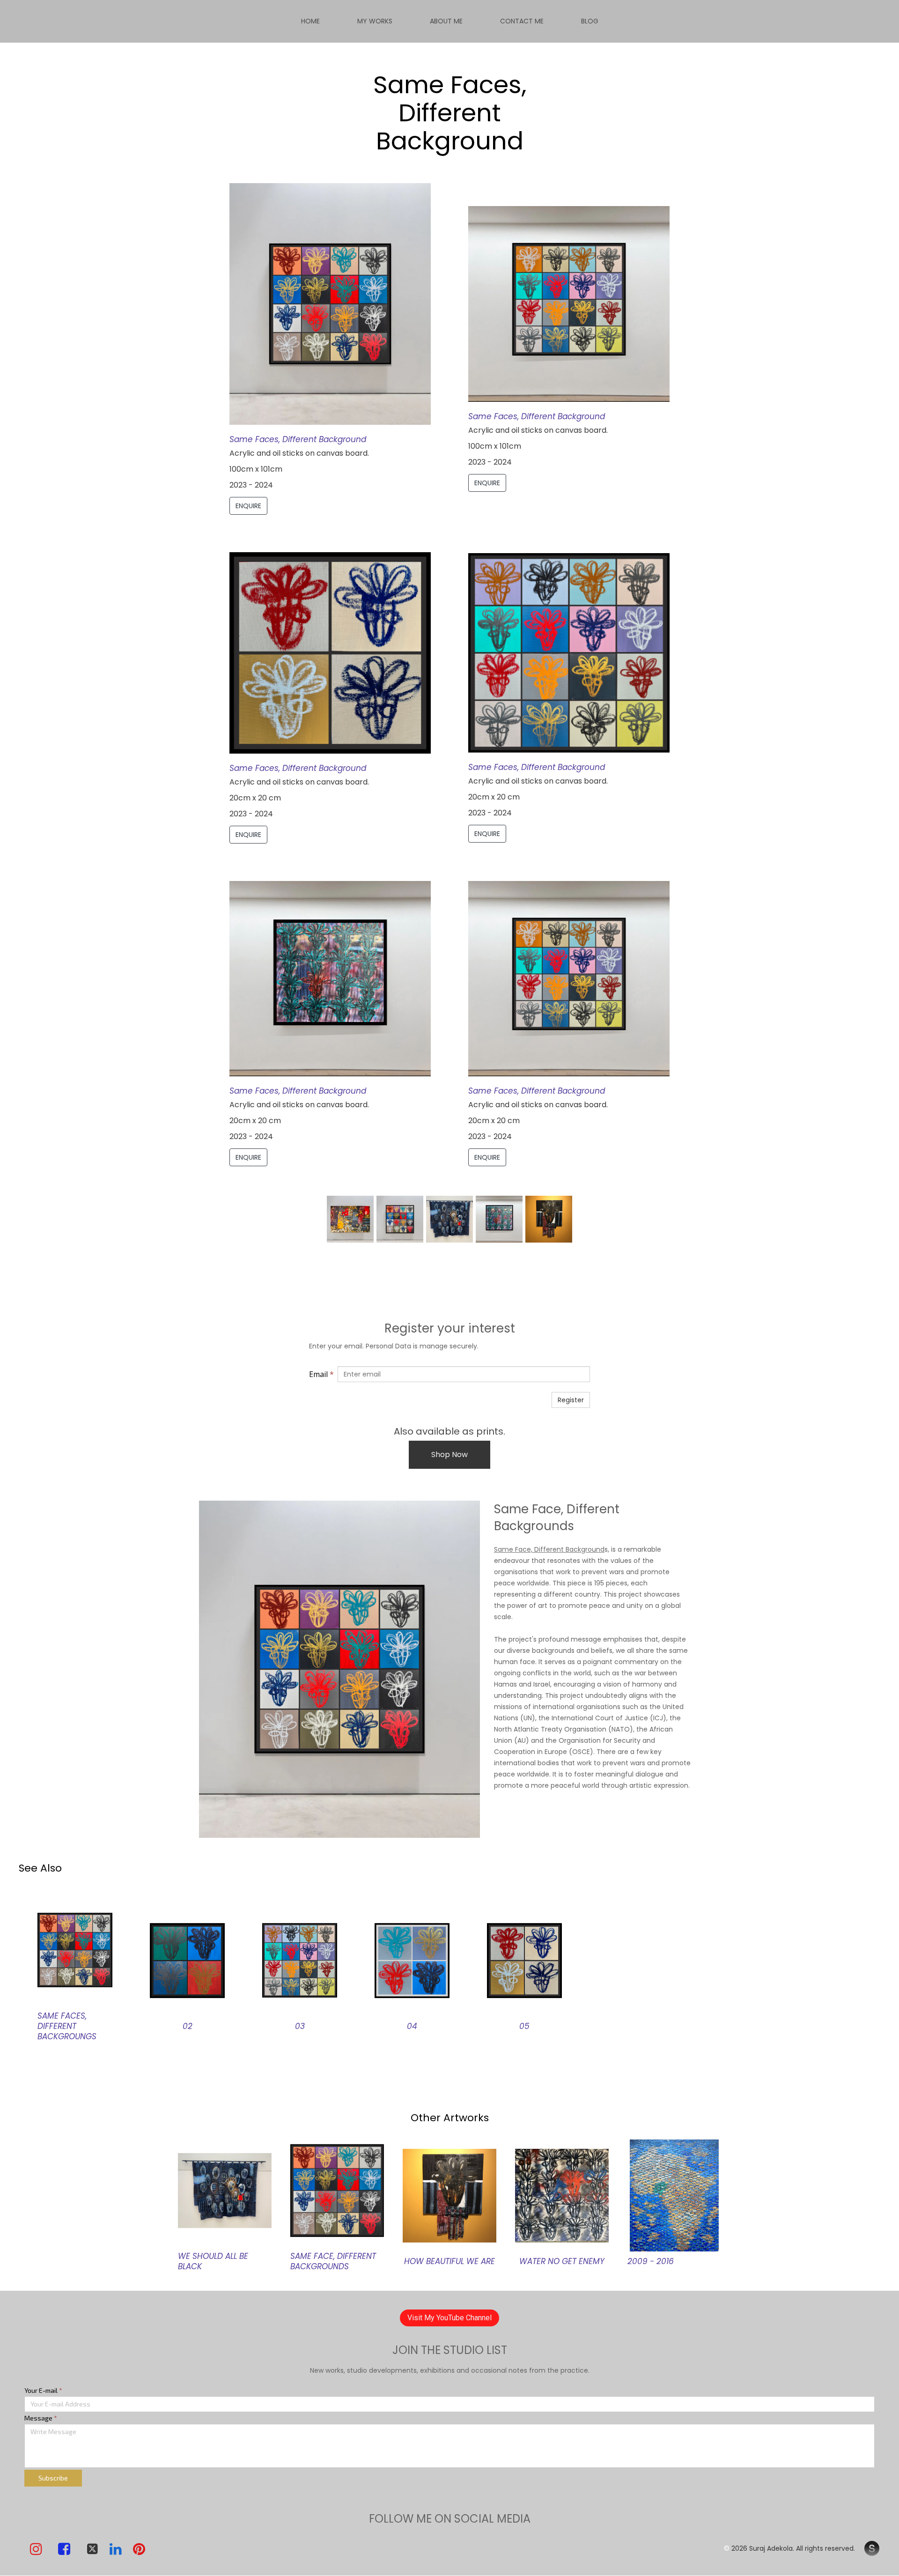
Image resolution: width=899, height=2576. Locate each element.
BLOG (590, 21)
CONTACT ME (522, 21)
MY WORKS (375, 21)
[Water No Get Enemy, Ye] (562, 2195)
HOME (310, 21)
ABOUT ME (446, 21)
